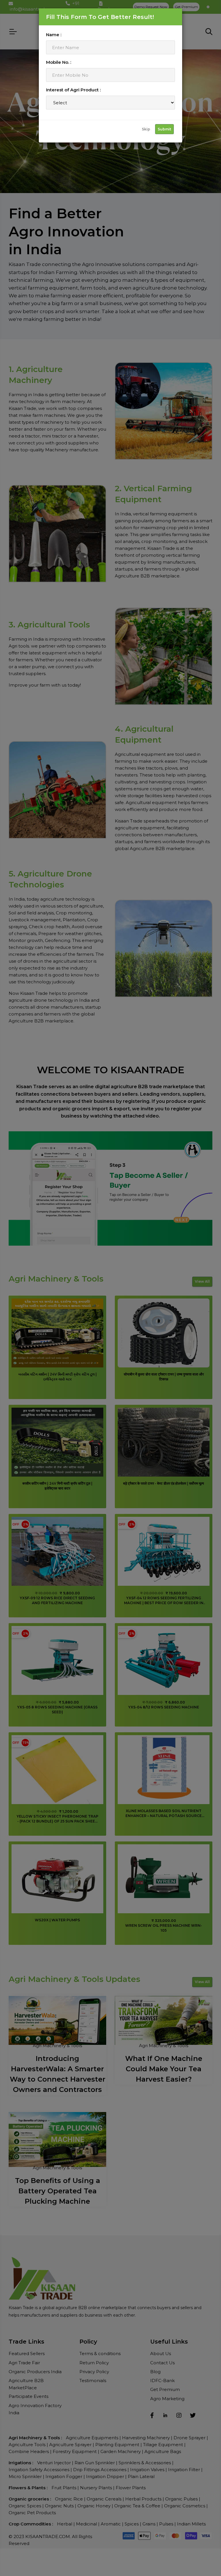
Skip (146, 129)
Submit (164, 129)
